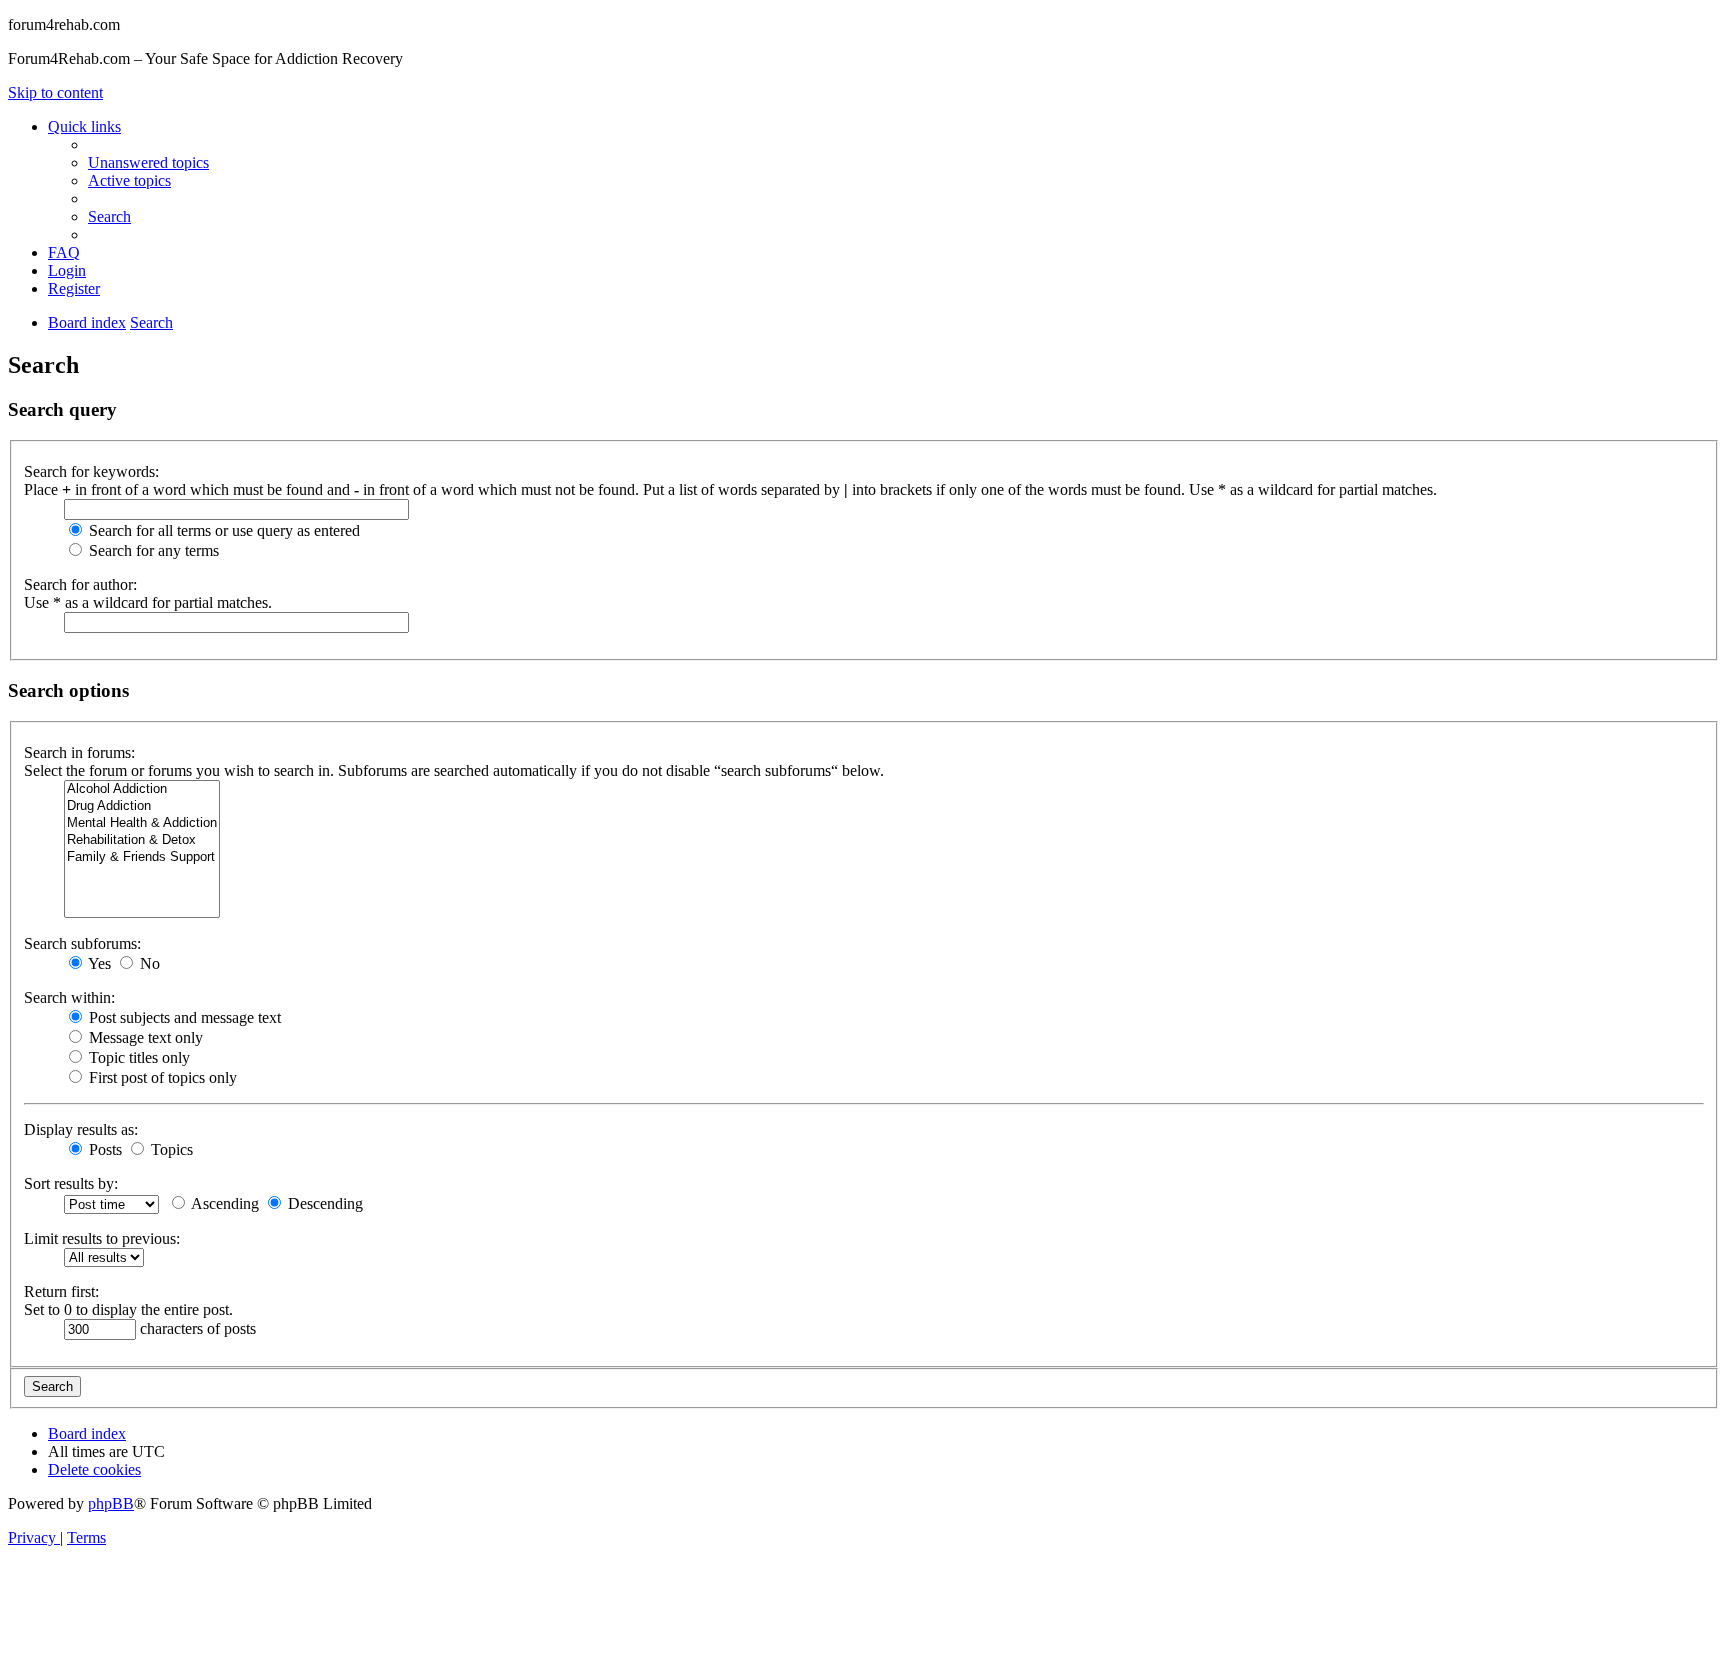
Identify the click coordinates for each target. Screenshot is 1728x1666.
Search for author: (80, 584)
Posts (103, 1149)
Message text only (144, 1037)
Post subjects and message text (183, 1017)
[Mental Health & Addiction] (142, 823)
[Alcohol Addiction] (142, 789)
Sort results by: (71, 1183)
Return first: (61, 1291)
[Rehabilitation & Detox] (142, 840)
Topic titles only (137, 1057)
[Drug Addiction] (142, 806)
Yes (98, 963)
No (148, 963)
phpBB (111, 1503)
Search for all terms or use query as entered (222, 530)
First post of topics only (161, 1077)
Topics (170, 1149)
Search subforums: (82, 943)
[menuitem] (148, 162)
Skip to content (55, 92)
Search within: (69, 997)
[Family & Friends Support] (142, 857)
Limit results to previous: (102, 1238)
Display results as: (81, 1129)
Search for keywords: (91, 471)
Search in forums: (79, 752)
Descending (323, 1203)
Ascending (223, 1203)
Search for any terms (152, 550)
